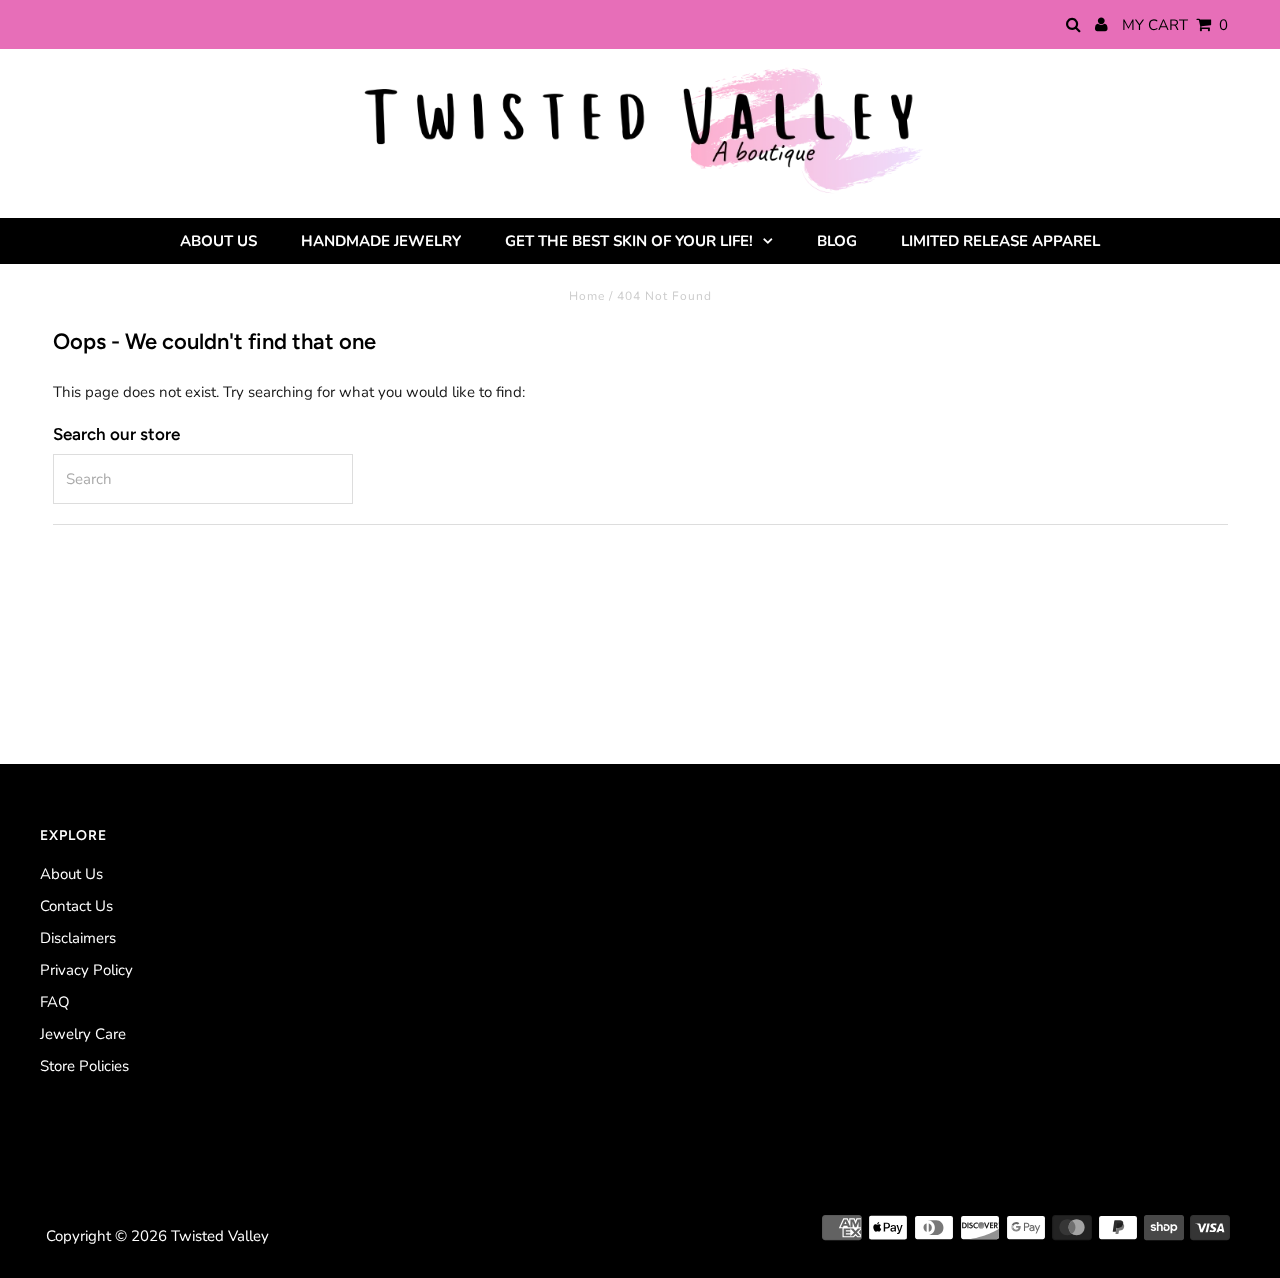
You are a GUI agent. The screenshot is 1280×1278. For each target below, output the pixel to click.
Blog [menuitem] (837, 241)
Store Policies (84, 1066)
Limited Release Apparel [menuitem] (1000, 241)
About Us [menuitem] (218, 241)
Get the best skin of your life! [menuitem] (629, 241)
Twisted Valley (220, 1236)
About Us (71, 874)
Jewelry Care (83, 1034)
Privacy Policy (86, 970)
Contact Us (76, 906)
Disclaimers (78, 938)
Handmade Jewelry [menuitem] (381, 241)
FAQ (55, 1002)
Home (587, 296)
